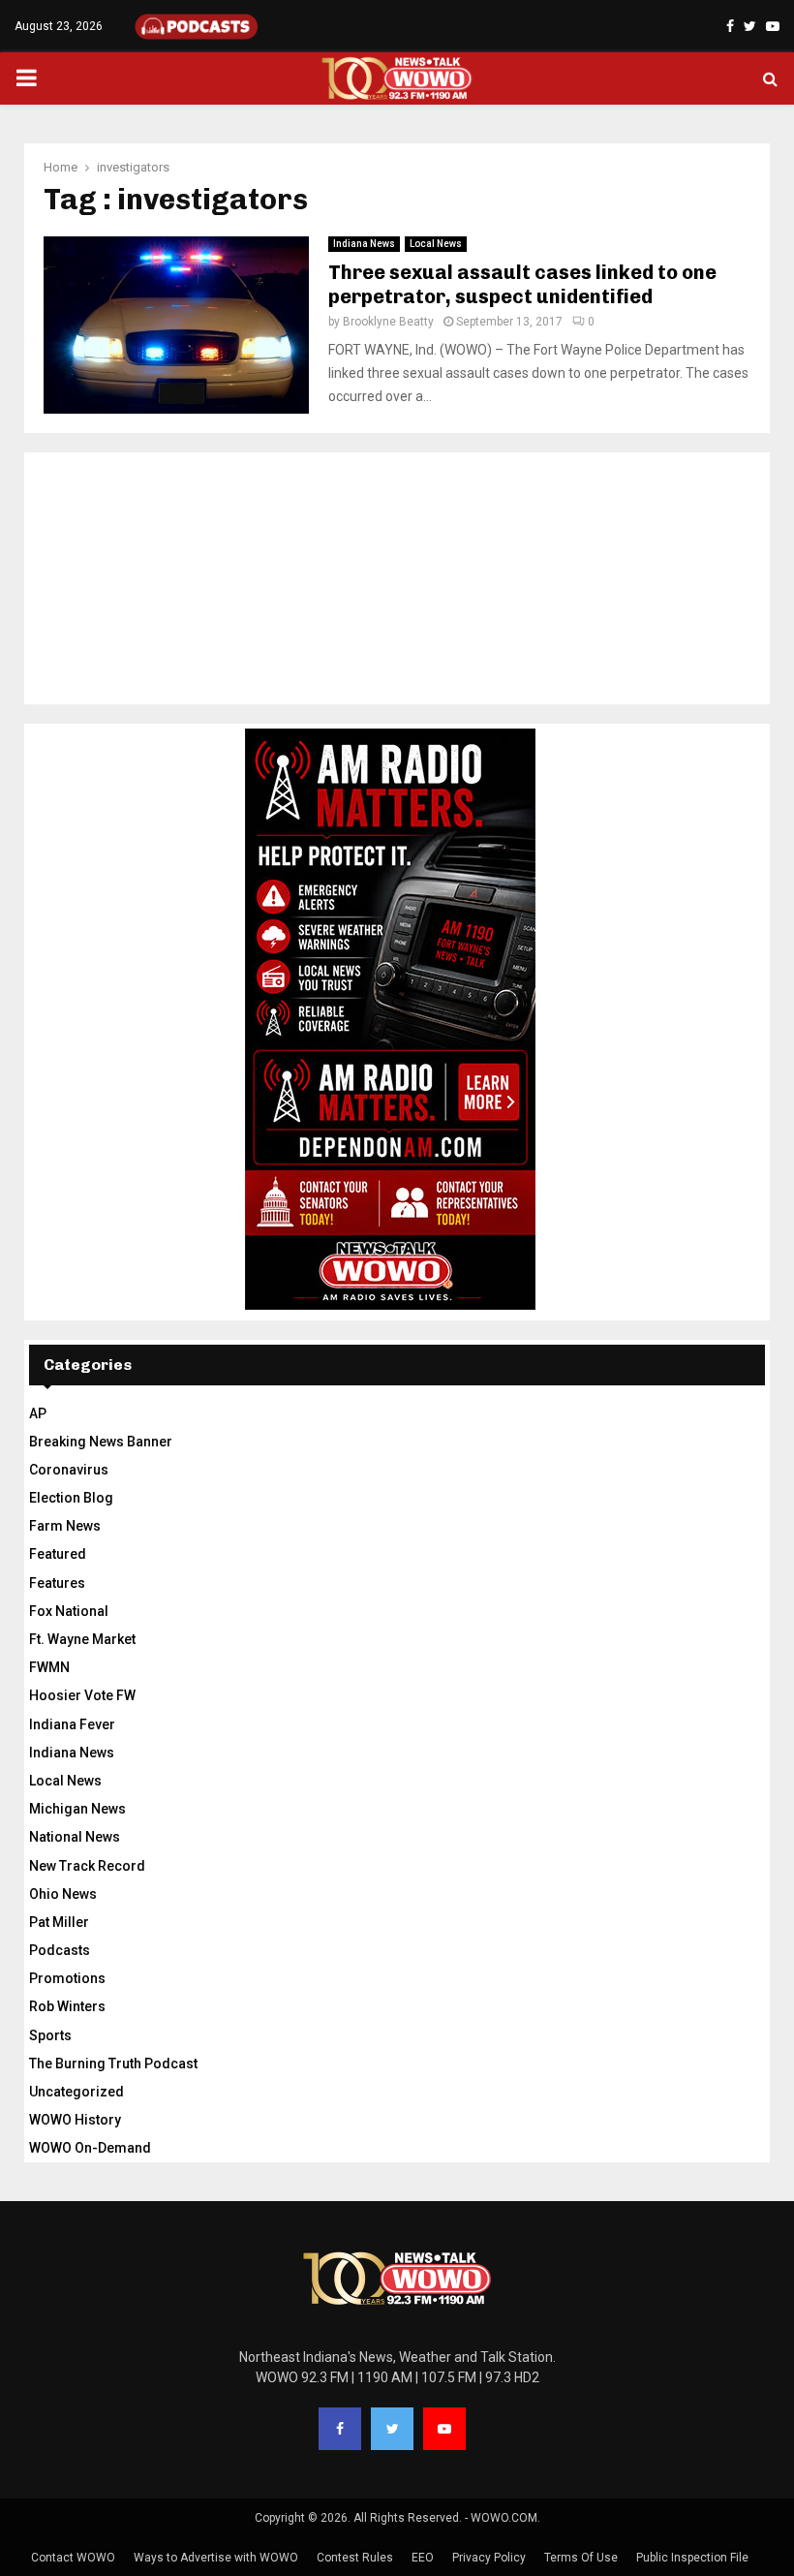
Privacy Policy (489, 2558)
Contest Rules (355, 2558)
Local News (436, 244)
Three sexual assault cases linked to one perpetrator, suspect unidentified (522, 284)
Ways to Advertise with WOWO (216, 2558)
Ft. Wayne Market (82, 1639)
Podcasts (60, 1950)
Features (57, 1583)
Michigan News (77, 1809)
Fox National (69, 1611)
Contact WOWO (73, 2558)
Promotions (67, 1978)
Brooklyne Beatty (388, 322)
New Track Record (87, 1866)
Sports (50, 2035)
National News (75, 1837)
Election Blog (71, 1498)
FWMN (49, 1667)
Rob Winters (67, 2006)
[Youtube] (444, 2429)
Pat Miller (59, 1922)
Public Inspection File (692, 2558)
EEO (423, 2558)
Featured (58, 1554)
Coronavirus (69, 1470)
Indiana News (364, 244)
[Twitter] (392, 2429)
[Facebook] (340, 2429)
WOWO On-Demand (90, 2148)
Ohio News (63, 1894)
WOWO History (75, 2120)
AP (38, 1413)
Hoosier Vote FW (82, 1695)
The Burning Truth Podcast (113, 2064)
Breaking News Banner (101, 1442)
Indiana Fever (72, 1724)
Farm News (65, 1526)
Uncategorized (76, 2092)
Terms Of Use (581, 2558)
